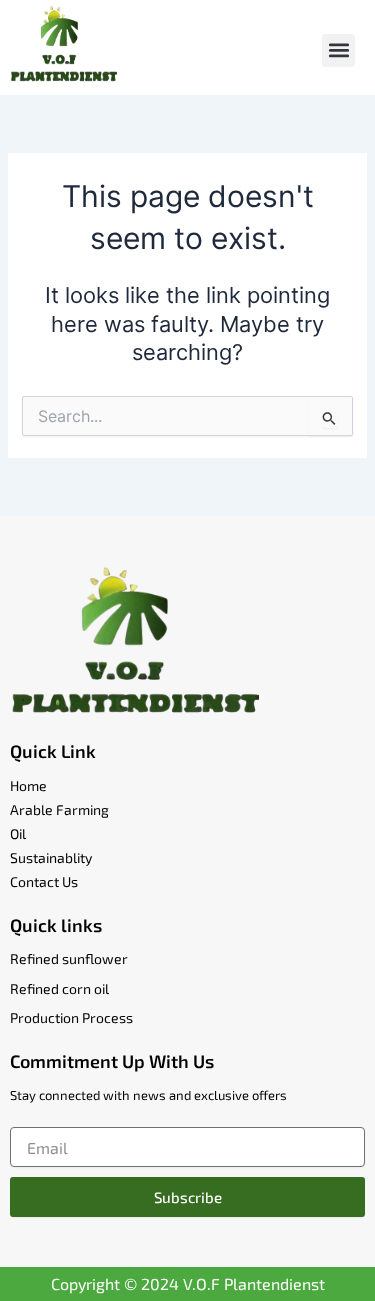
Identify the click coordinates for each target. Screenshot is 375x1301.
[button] (338, 50)
